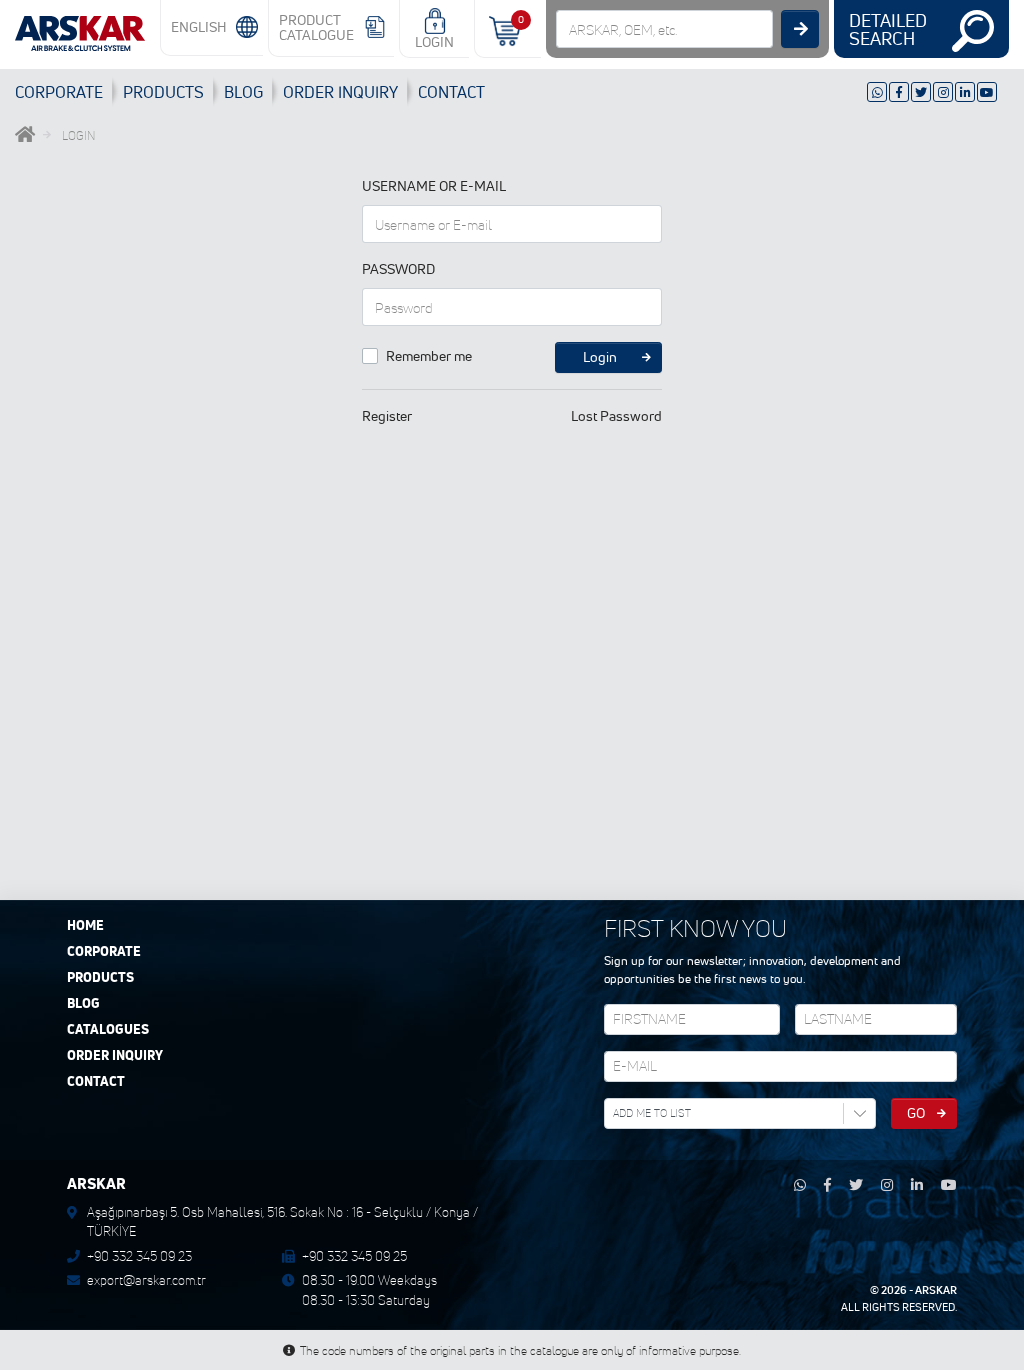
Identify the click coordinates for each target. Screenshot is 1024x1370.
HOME (85, 926)
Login (600, 357)
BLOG (243, 92)
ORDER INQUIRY (115, 1056)
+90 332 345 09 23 (139, 1256)
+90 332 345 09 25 (354, 1256)
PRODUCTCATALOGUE (316, 27)
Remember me (429, 356)
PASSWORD (398, 269)
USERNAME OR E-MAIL (434, 186)
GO (916, 1113)
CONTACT (451, 92)
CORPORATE (59, 92)
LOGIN (434, 42)
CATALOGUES (108, 1030)
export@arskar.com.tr (146, 1280)
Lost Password (616, 416)
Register (387, 416)
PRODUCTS (163, 92)
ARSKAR (936, 1290)
